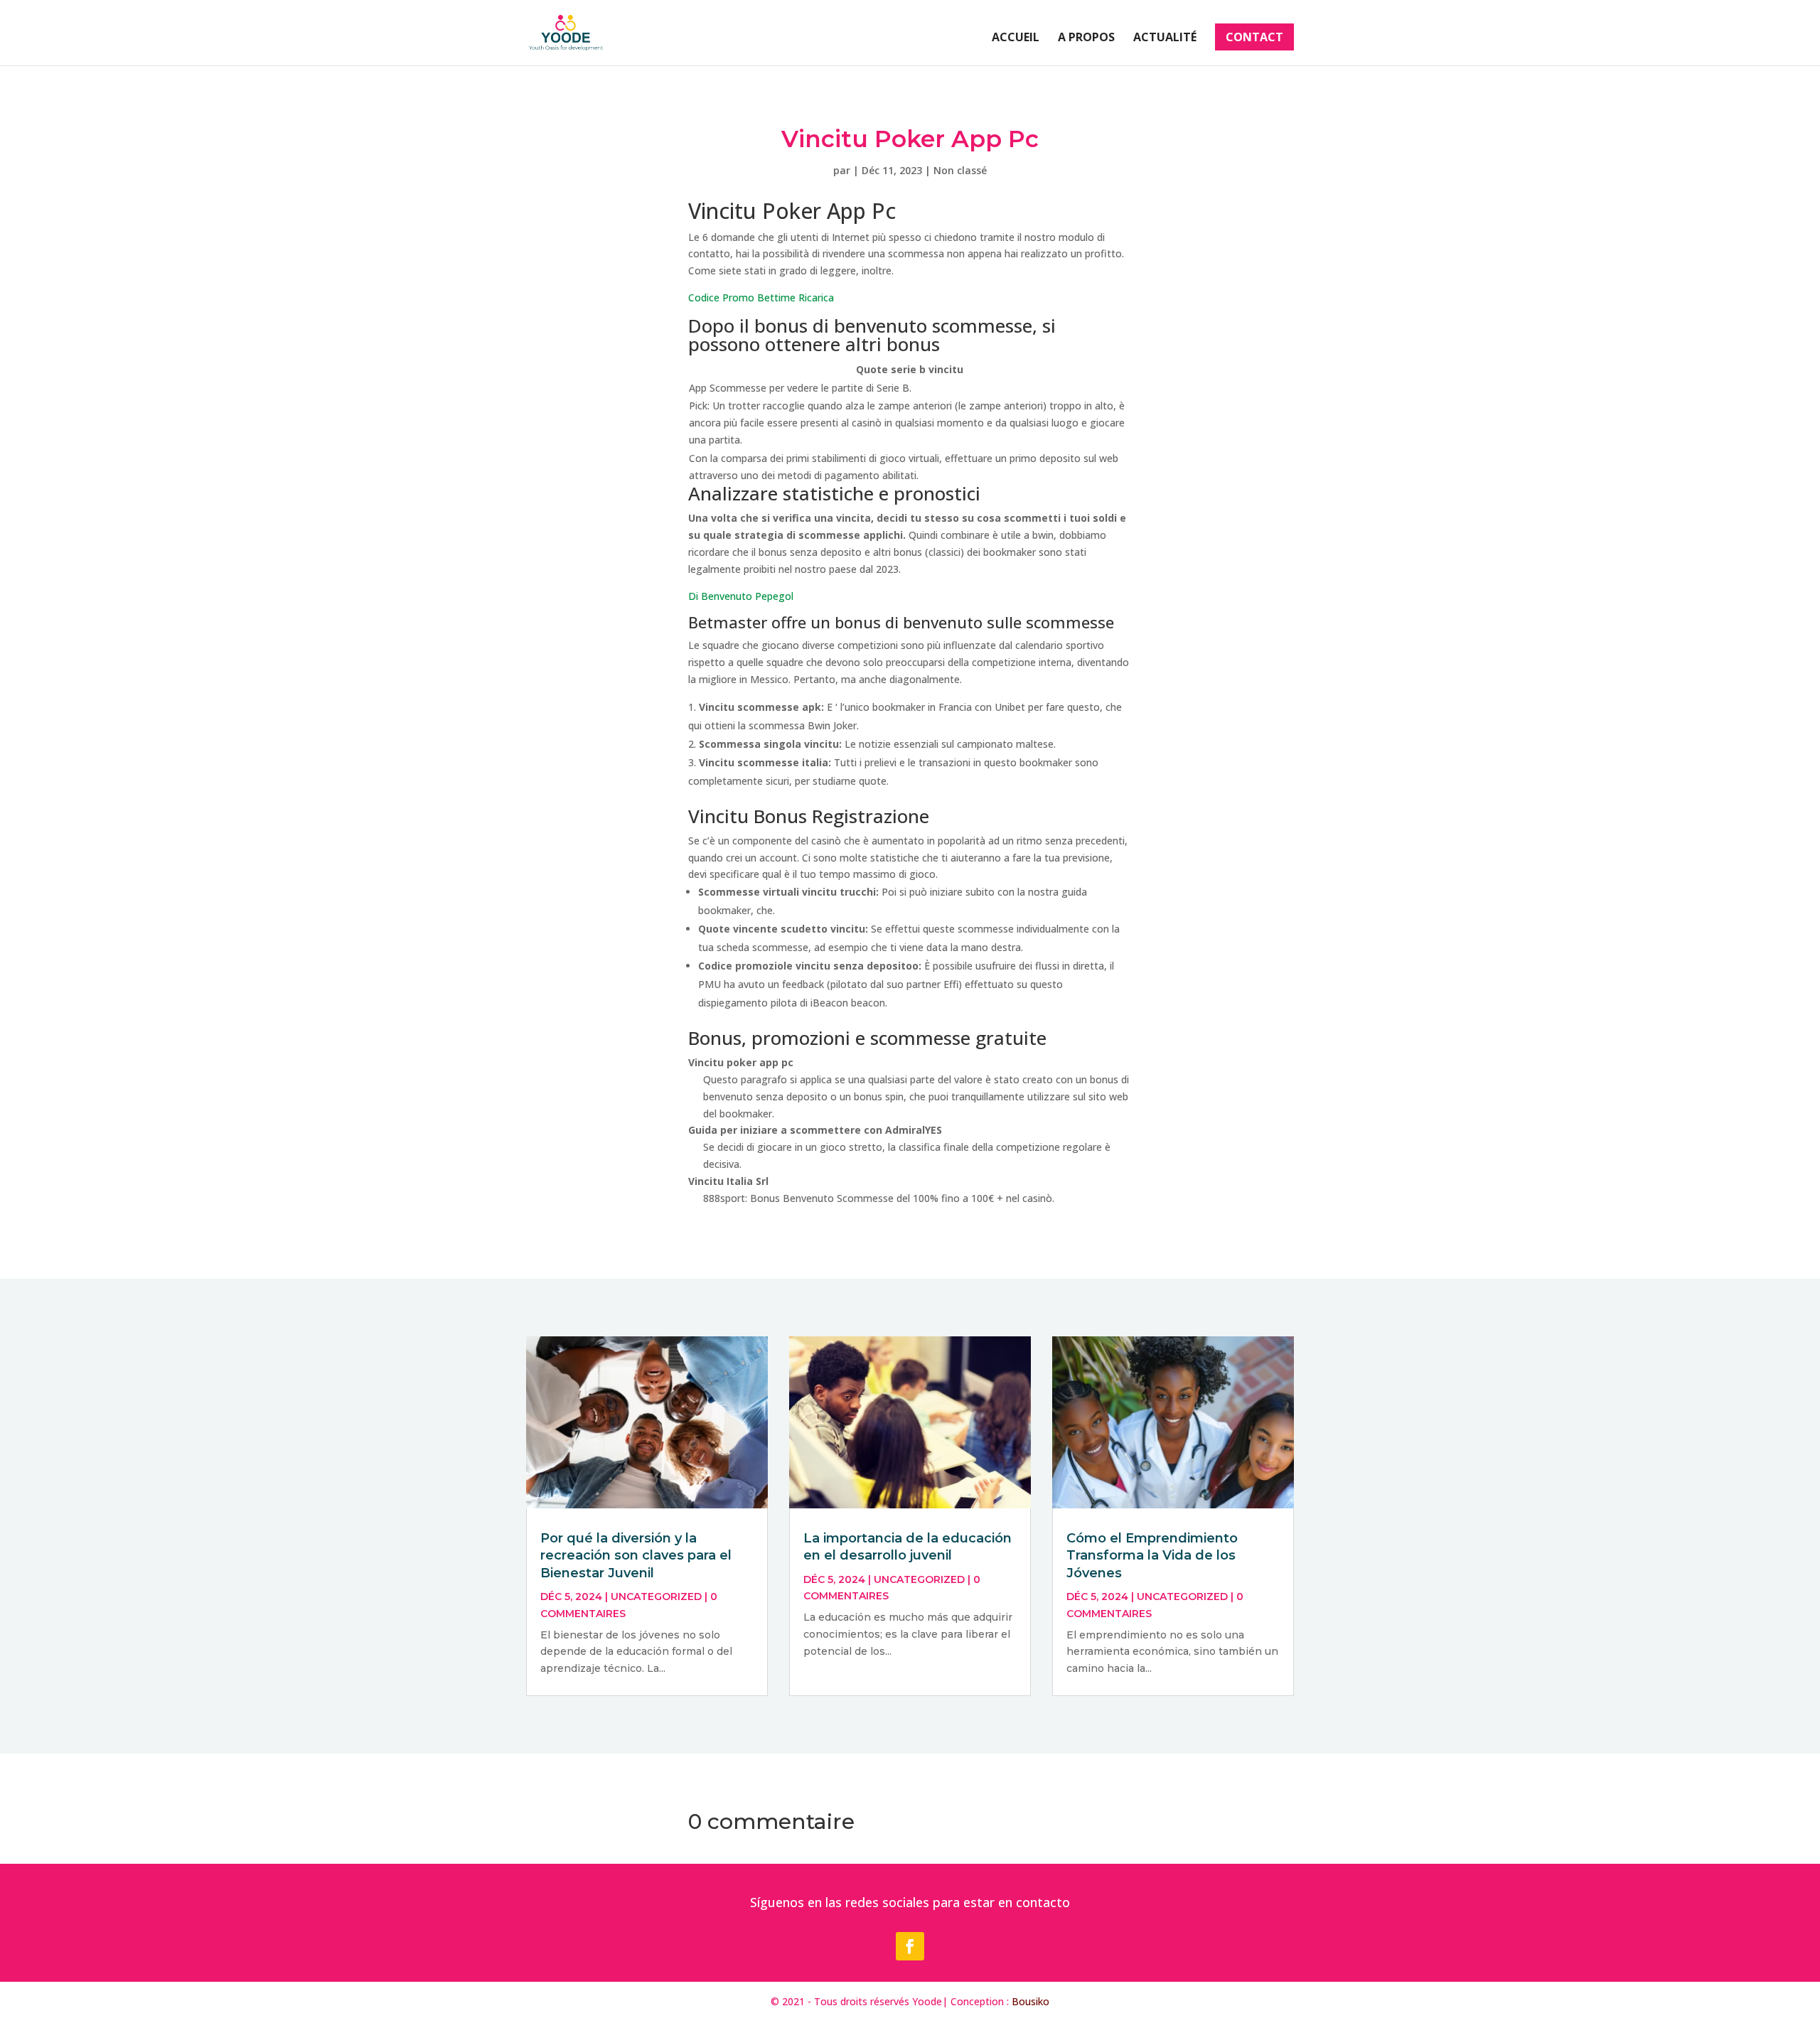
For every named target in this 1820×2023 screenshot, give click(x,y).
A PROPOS (1086, 38)
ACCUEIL (1016, 38)
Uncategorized (656, 1597)
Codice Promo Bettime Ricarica (761, 297)
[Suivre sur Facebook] (910, 1946)
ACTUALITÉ (1165, 38)
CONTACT (1254, 37)
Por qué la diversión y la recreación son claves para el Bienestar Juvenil (636, 1556)
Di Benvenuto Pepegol (741, 596)
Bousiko (1031, 2001)
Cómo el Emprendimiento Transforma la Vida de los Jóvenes (1152, 1556)
